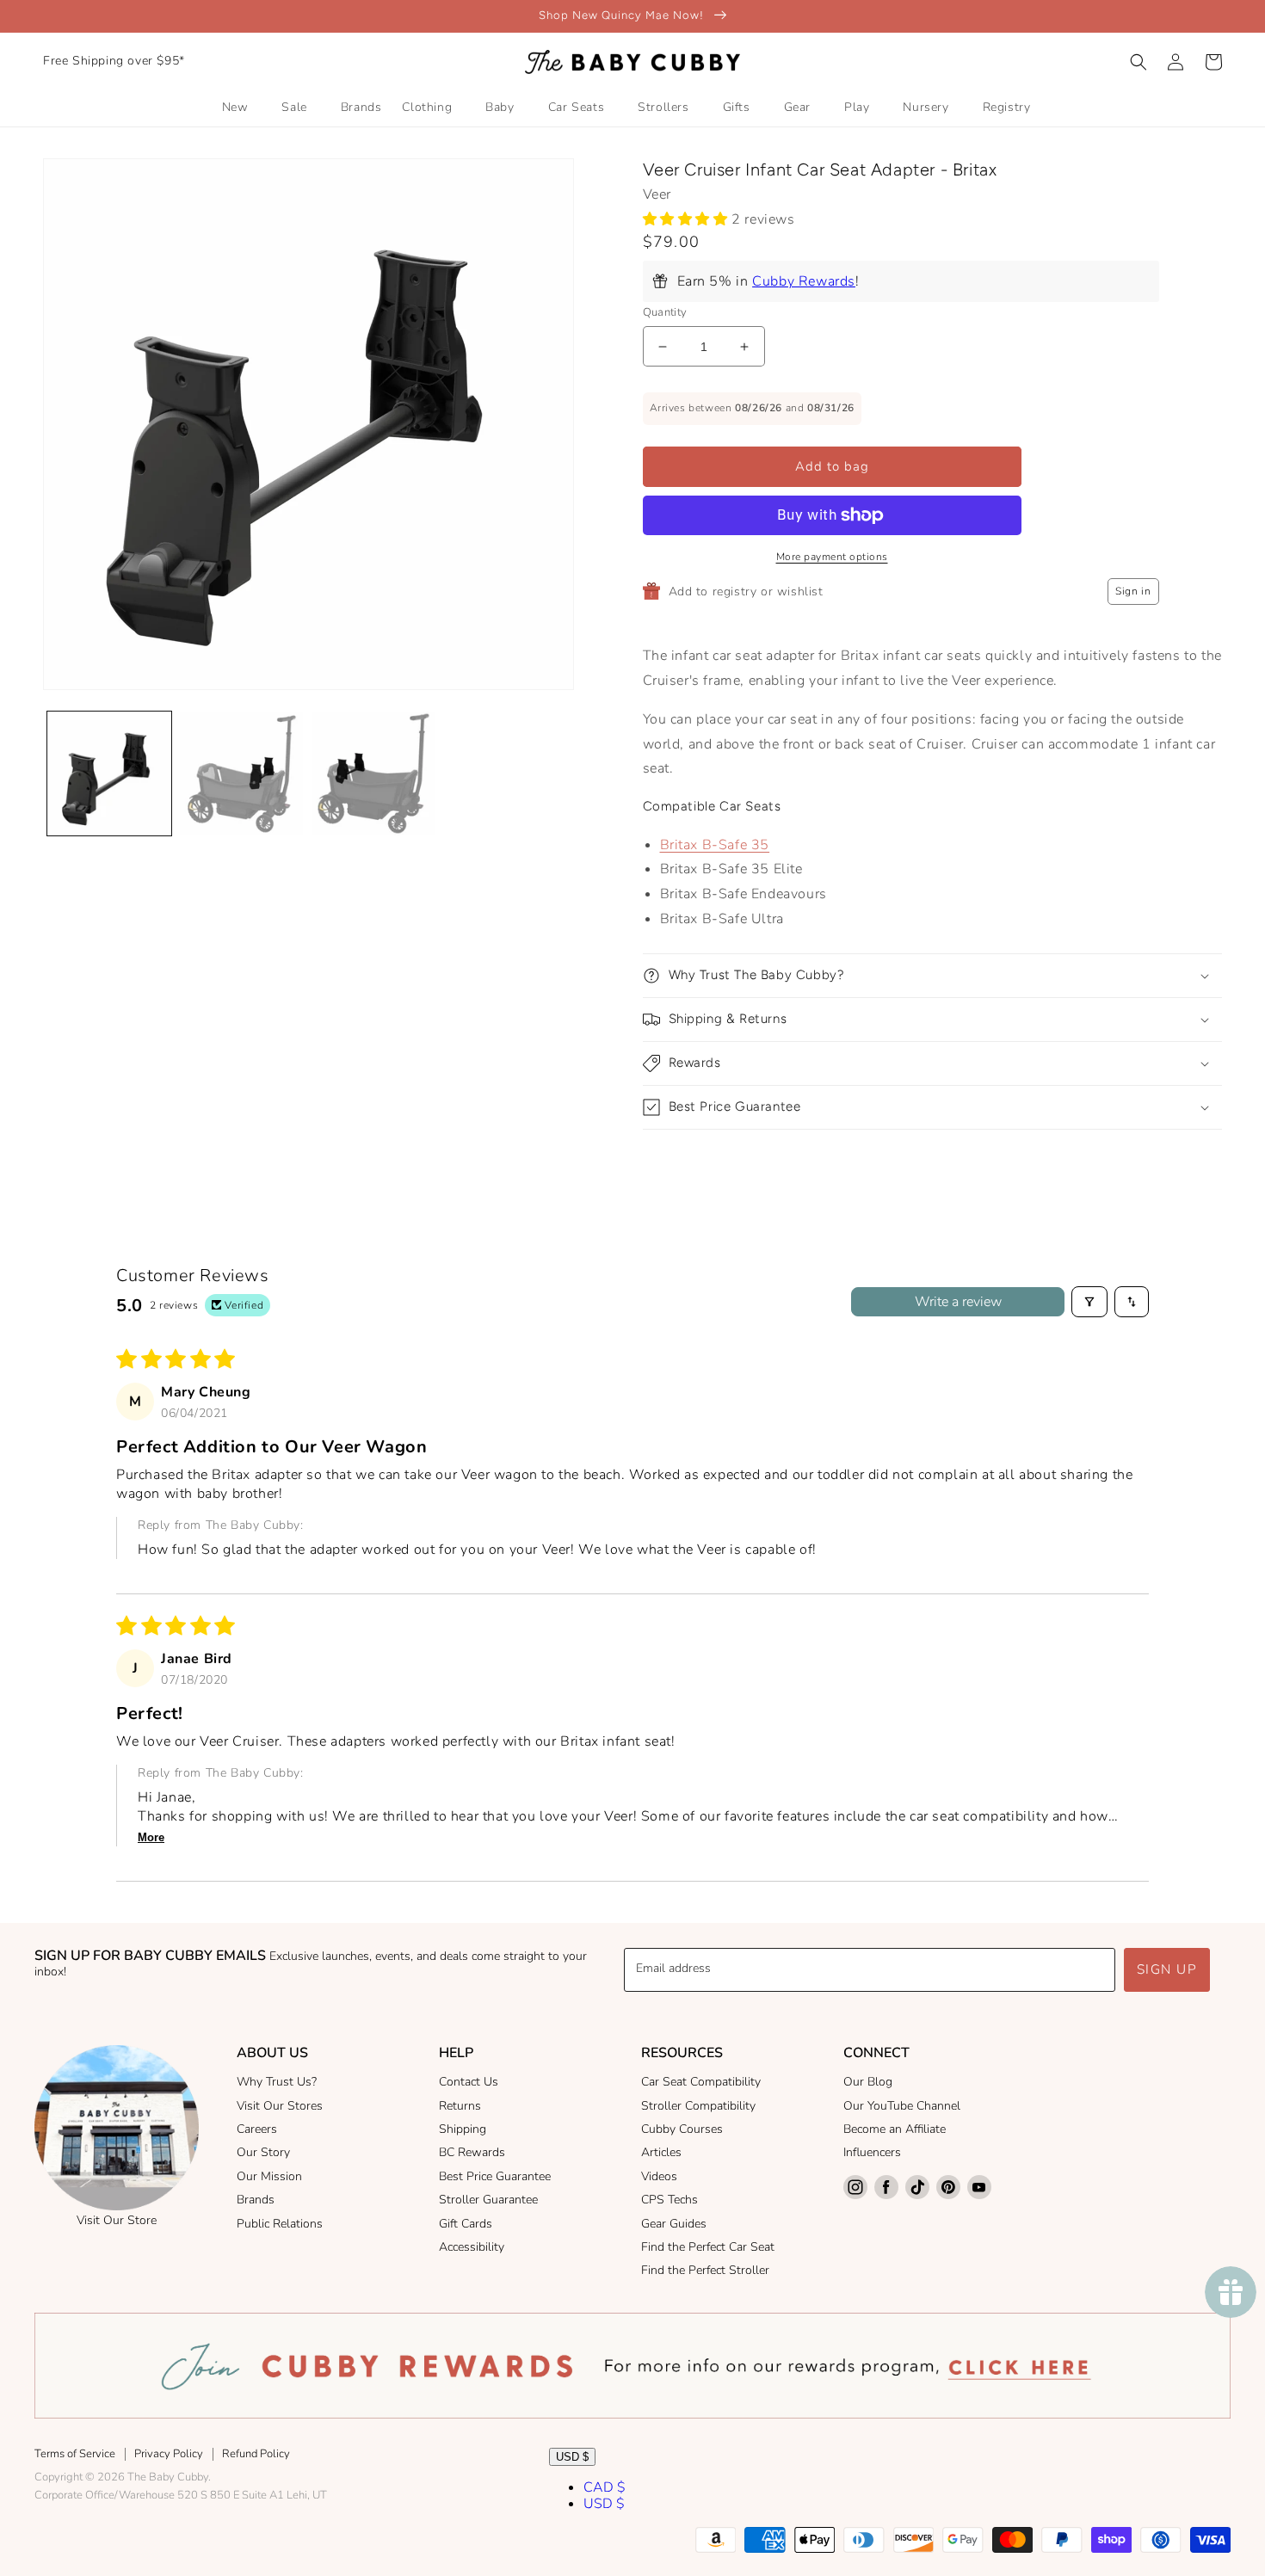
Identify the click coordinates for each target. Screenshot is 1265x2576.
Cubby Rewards (804, 281)
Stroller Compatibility (698, 2106)
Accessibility (472, 2247)
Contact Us (469, 2082)
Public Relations (280, 2224)
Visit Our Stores (280, 2106)
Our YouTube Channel (902, 2106)
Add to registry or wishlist (746, 592)
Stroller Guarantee (488, 2200)
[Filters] (1089, 1302)
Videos (659, 2176)
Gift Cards (466, 2224)
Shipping (463, 2129)
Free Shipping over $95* (114, 61)
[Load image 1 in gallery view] (109, 773)
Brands (256, 2200)
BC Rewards (472, 2152)
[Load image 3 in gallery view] (373, 773)
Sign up (1167, 1969)
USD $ (572, 2457)
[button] (1138, 62)
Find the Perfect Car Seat (708, 2247)
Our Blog (868, 2082)
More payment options (832, 557)
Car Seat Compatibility (701, 2082)
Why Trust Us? (277, 2082)
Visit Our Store (117, 2220)
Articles (661, 2152)
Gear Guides (674, 2224)
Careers (257, 2129)
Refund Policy (256, 2454)
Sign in (1133, 591)
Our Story (263, 2152)
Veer (657, 194)
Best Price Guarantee (495, 2176)
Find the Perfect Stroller (705, 2270)
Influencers (872, 2152)
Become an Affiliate (895, 2129)
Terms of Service (75, 2454)
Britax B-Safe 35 (715, 845)
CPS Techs (670, 2200)
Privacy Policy (169, 2454)
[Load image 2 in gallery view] (242, 773)
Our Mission (269, 2176)
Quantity (665, 312)
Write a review (958, 1302)
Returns (460, 2106)
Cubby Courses (682, 2129)
